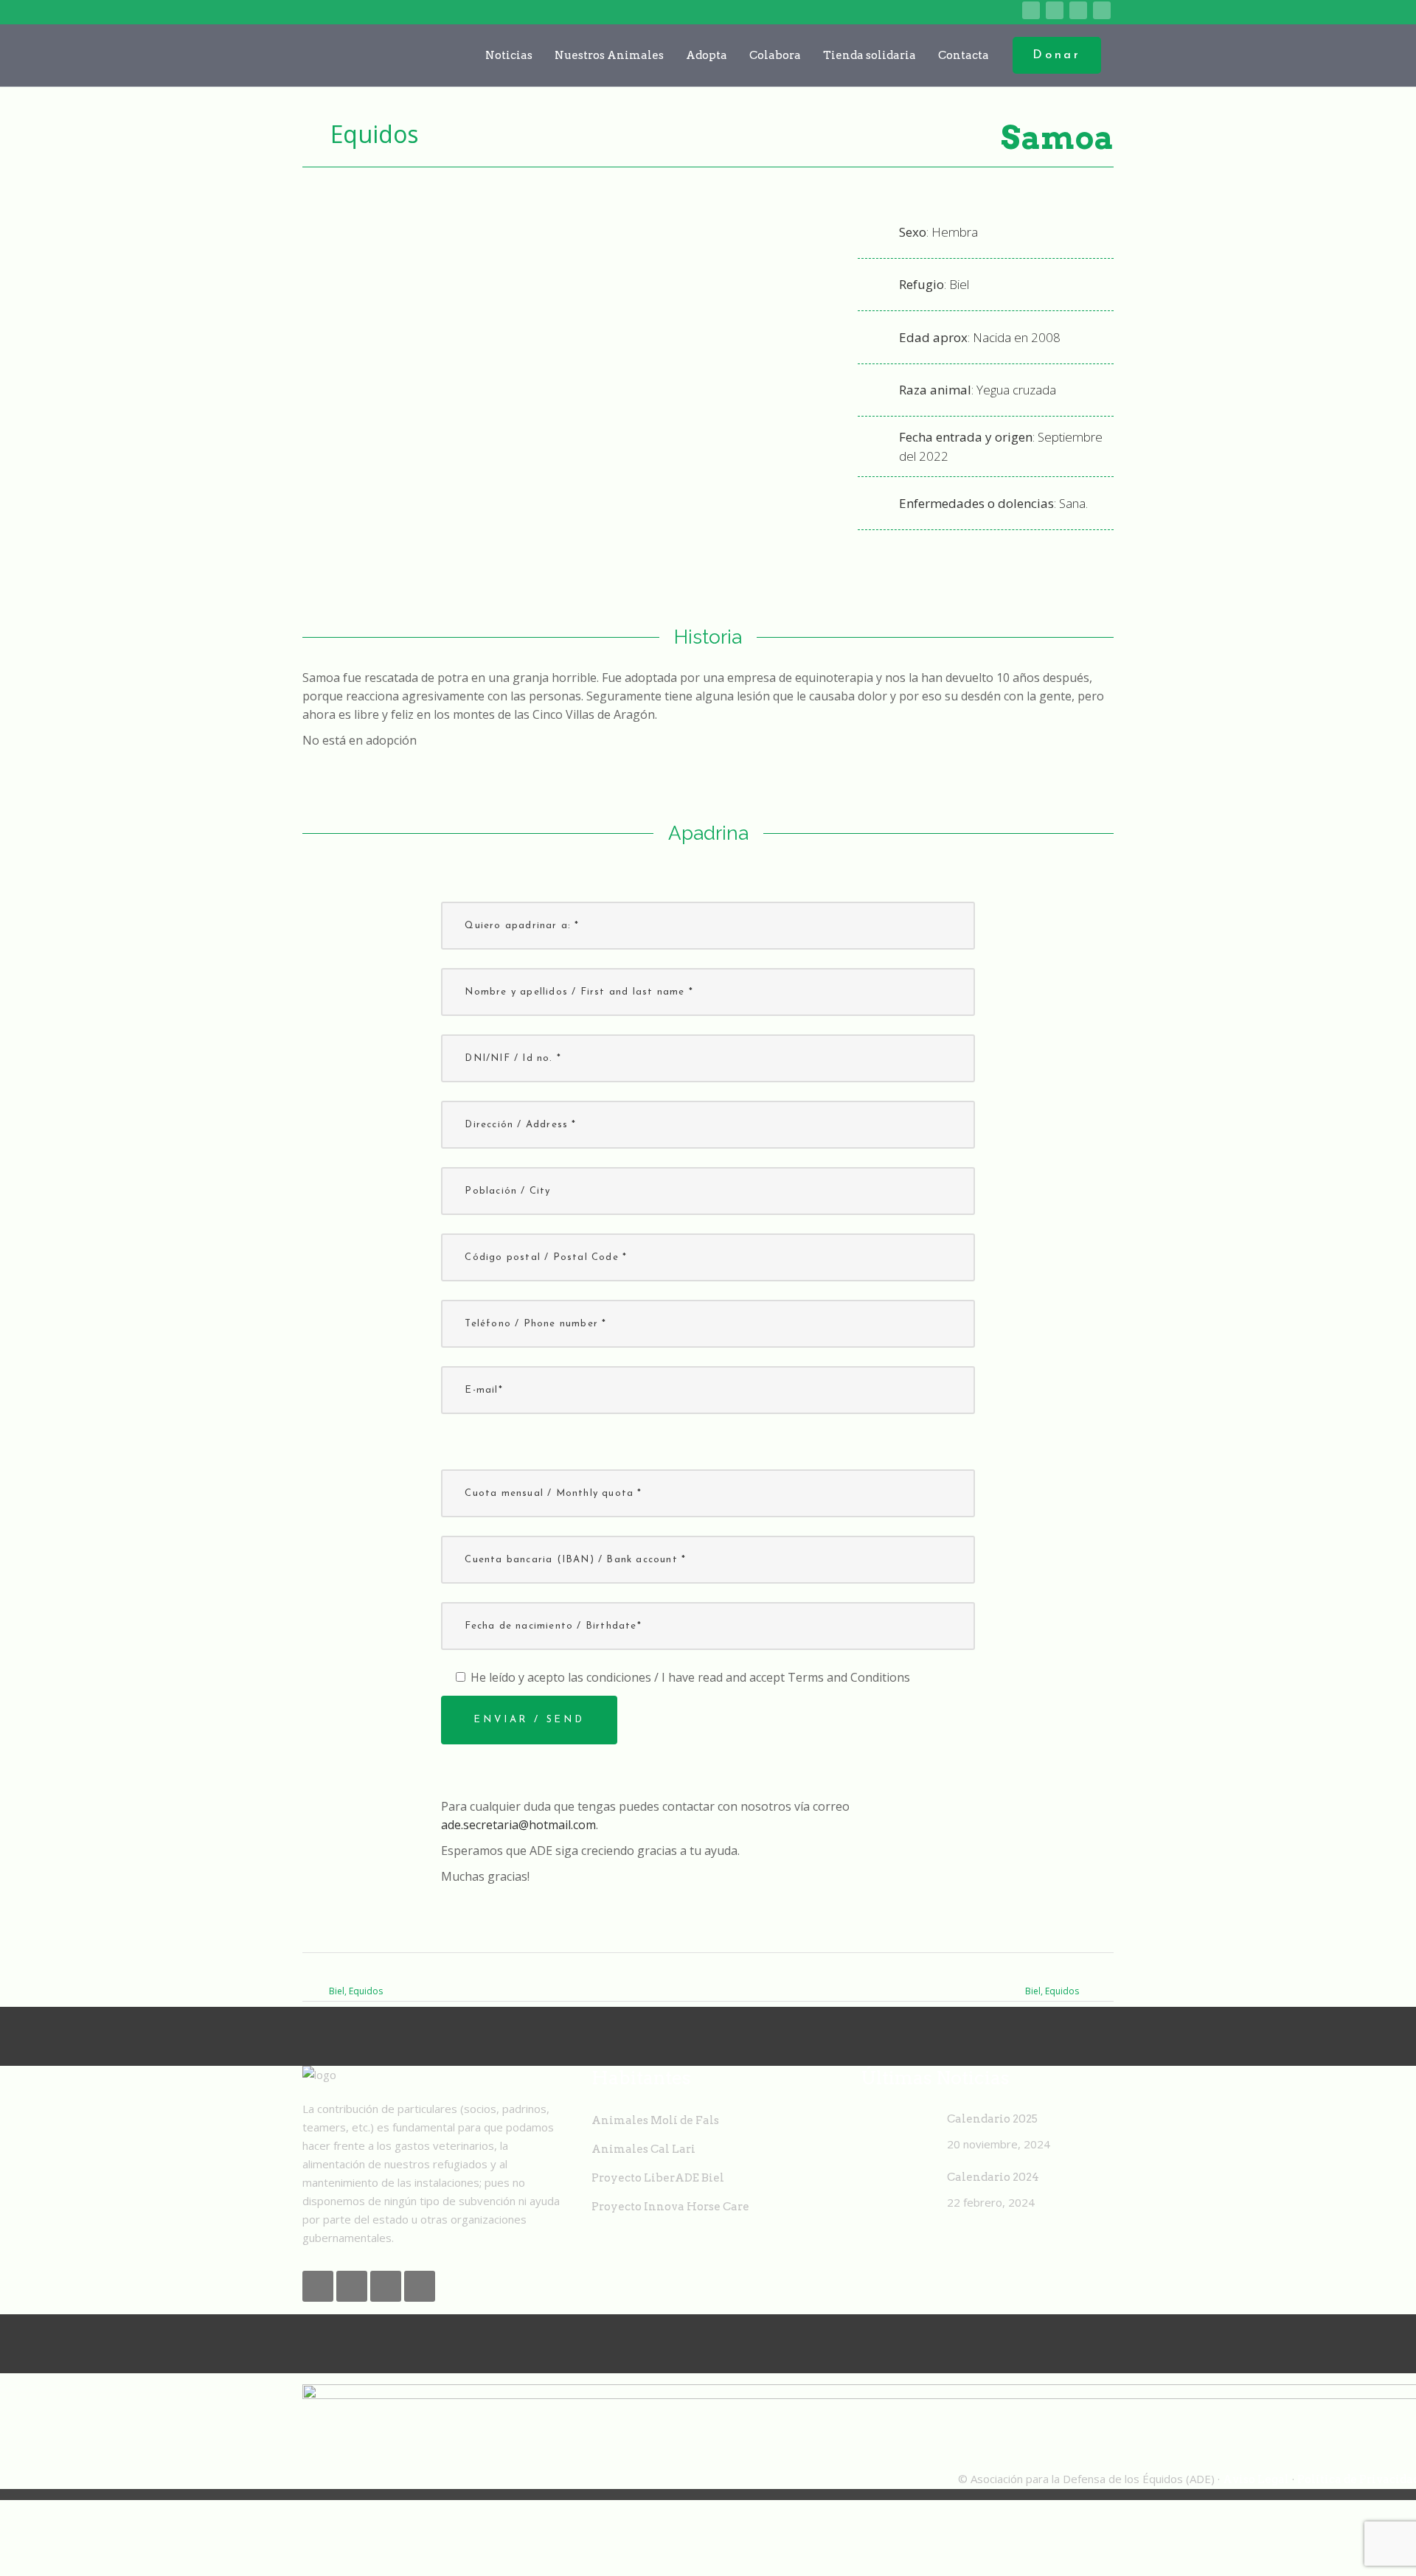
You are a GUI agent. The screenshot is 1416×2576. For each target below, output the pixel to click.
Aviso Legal (1256, 2479)
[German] (986, 11)
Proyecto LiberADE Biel (658, 2178)
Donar (1057, 55)
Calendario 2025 (992, 2119)
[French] (963, 11)
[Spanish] (1009, 11)
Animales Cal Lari (643, 2149)
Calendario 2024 (993, 2177)
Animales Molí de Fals (655, 2120)
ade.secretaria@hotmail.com (518, 1825)
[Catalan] (917, 11)
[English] (940, 11)
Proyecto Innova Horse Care (670, 2207)
